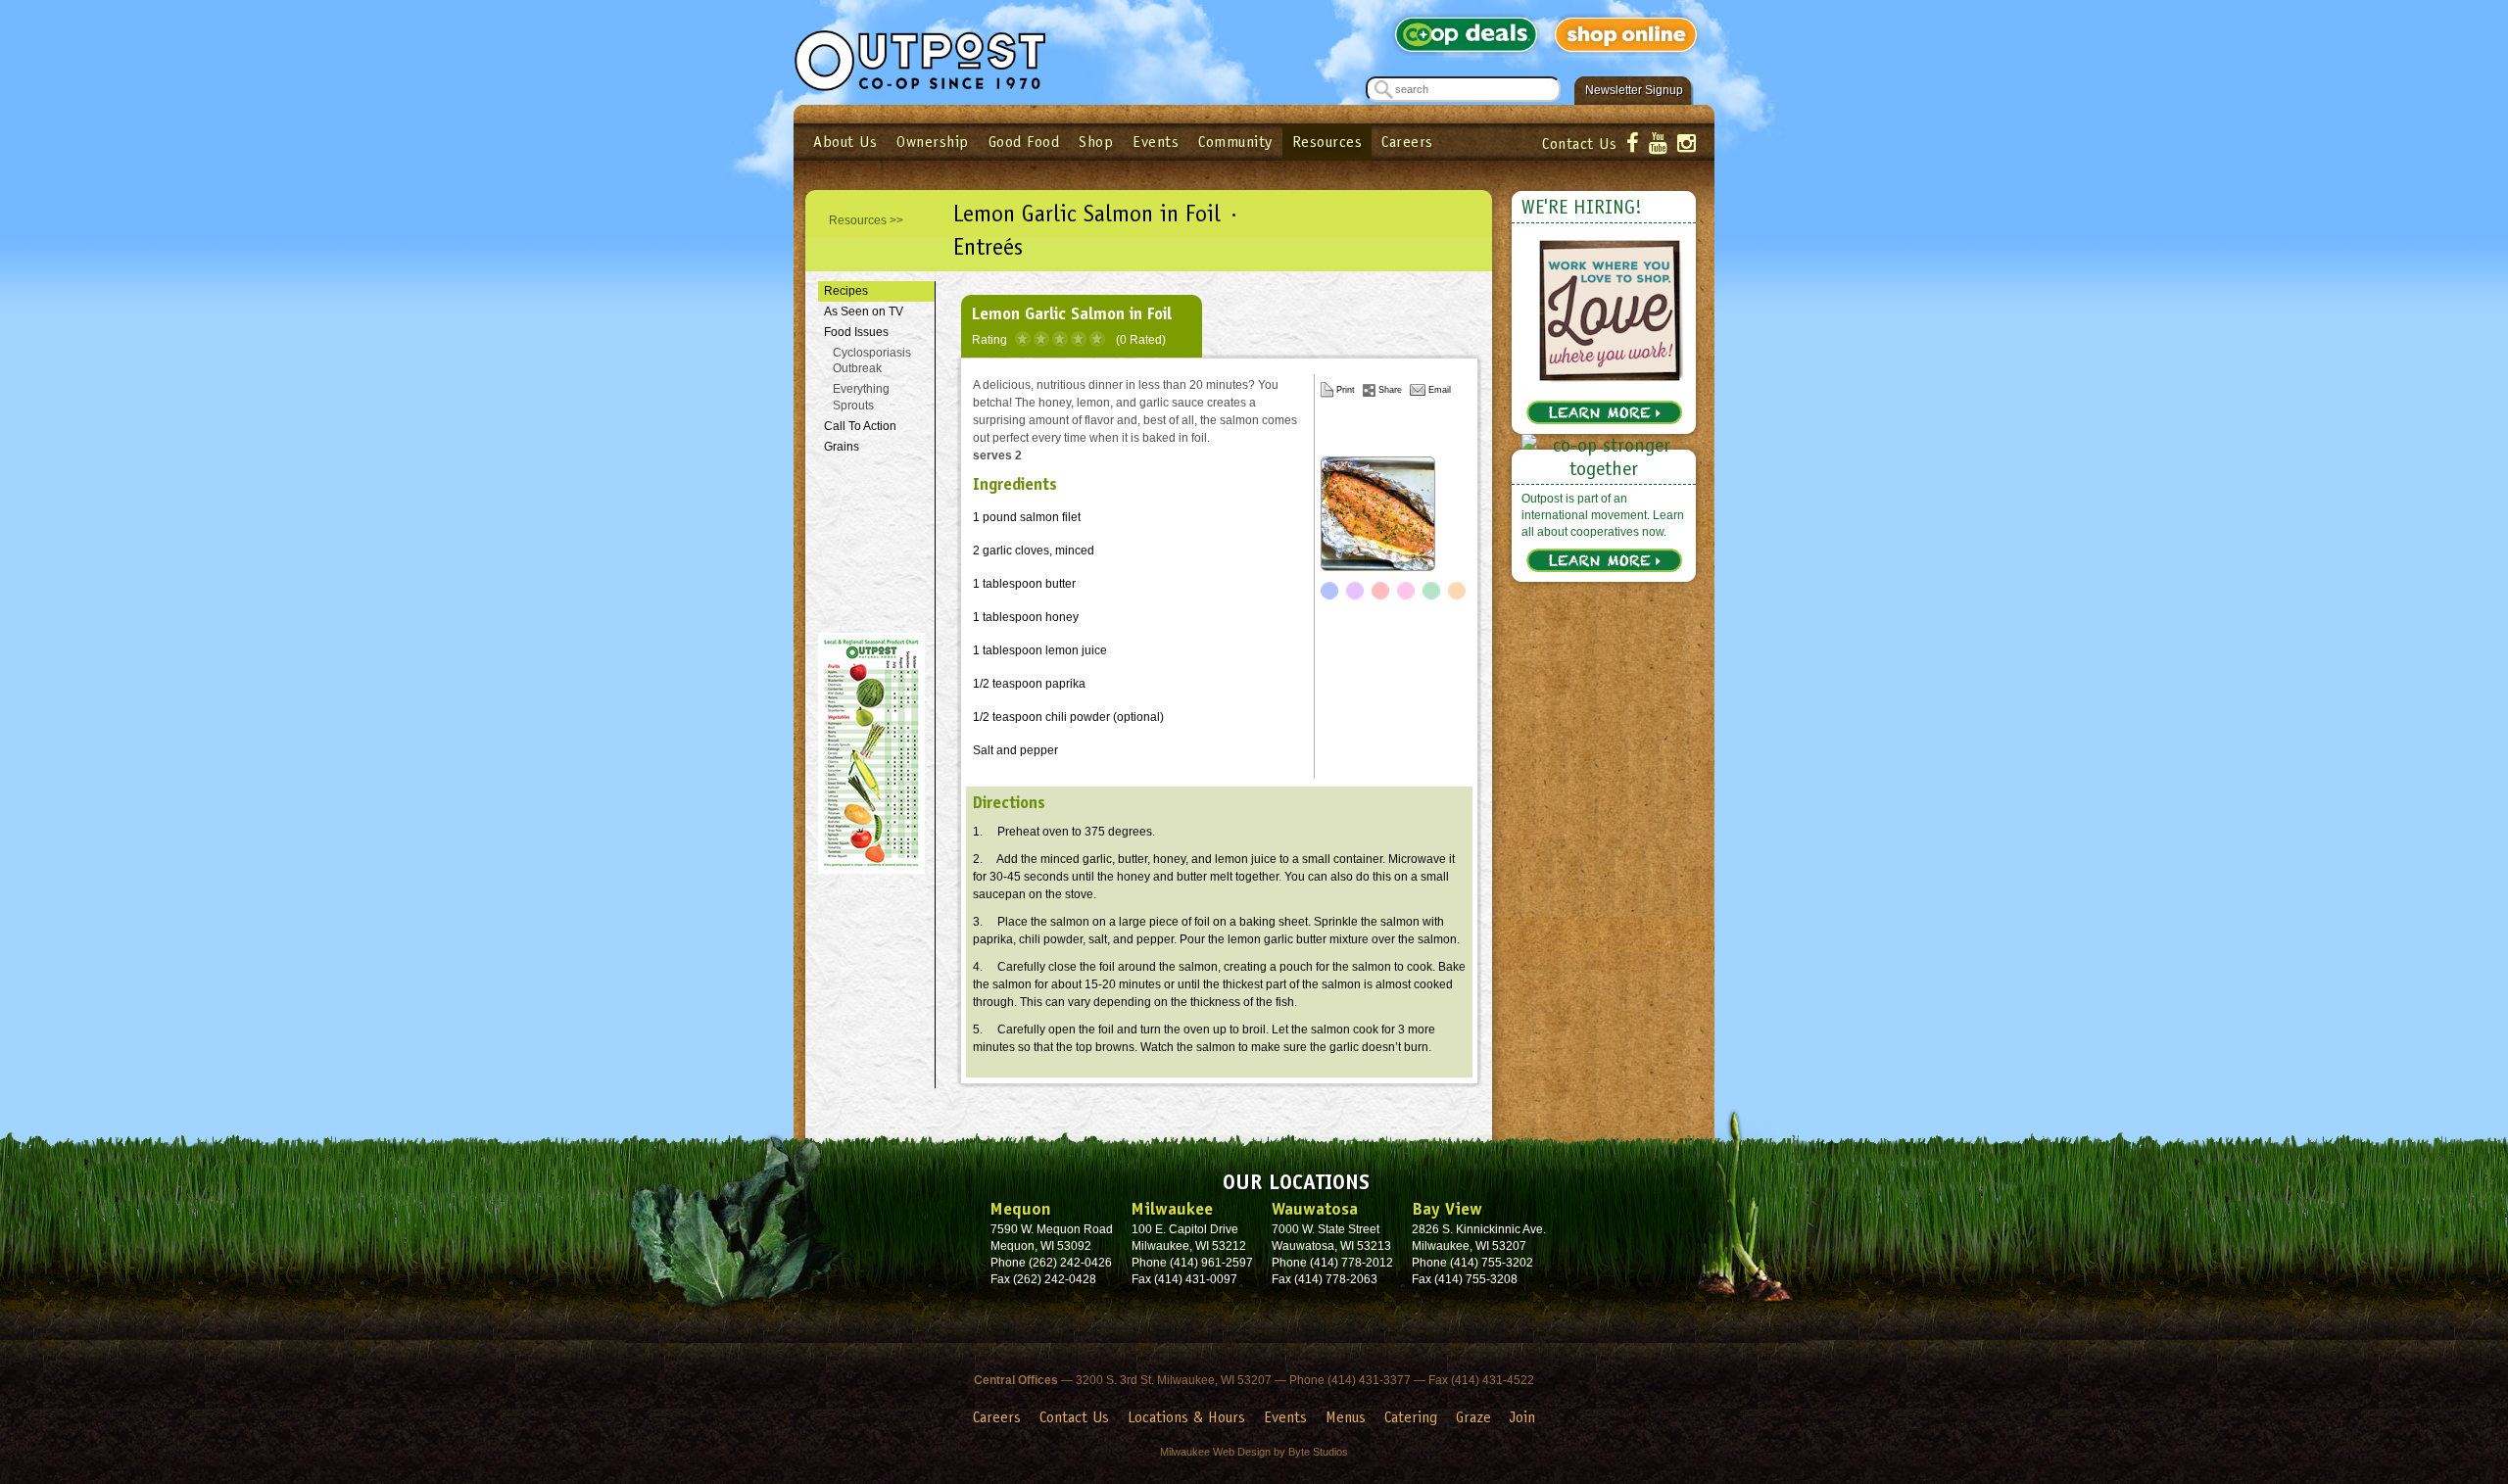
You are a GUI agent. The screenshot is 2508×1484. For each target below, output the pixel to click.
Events (1156, 142)
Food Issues (856, 332)
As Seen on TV (864, 311)
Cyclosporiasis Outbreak (872, 361)
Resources (1327, 142)
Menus (1346, 1417)
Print (1346, 390)
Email (1440, 390)
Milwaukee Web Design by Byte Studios (1254, 1452)
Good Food (1024, 142)
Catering (1411, 1417)
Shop (1096, 142)
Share (1390, 390)
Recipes (846, 291)
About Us (845, 142)
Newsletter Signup (1634, 90)
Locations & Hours (1186, 1417)
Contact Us (1579, 144)
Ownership (933, 142)
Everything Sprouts (861, 397)
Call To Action (860, 426)
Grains (842, 447)
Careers (1407, 142)
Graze (1473, 1417)
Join (1522, 1417)
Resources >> (866, 220)
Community (1235, 142)
